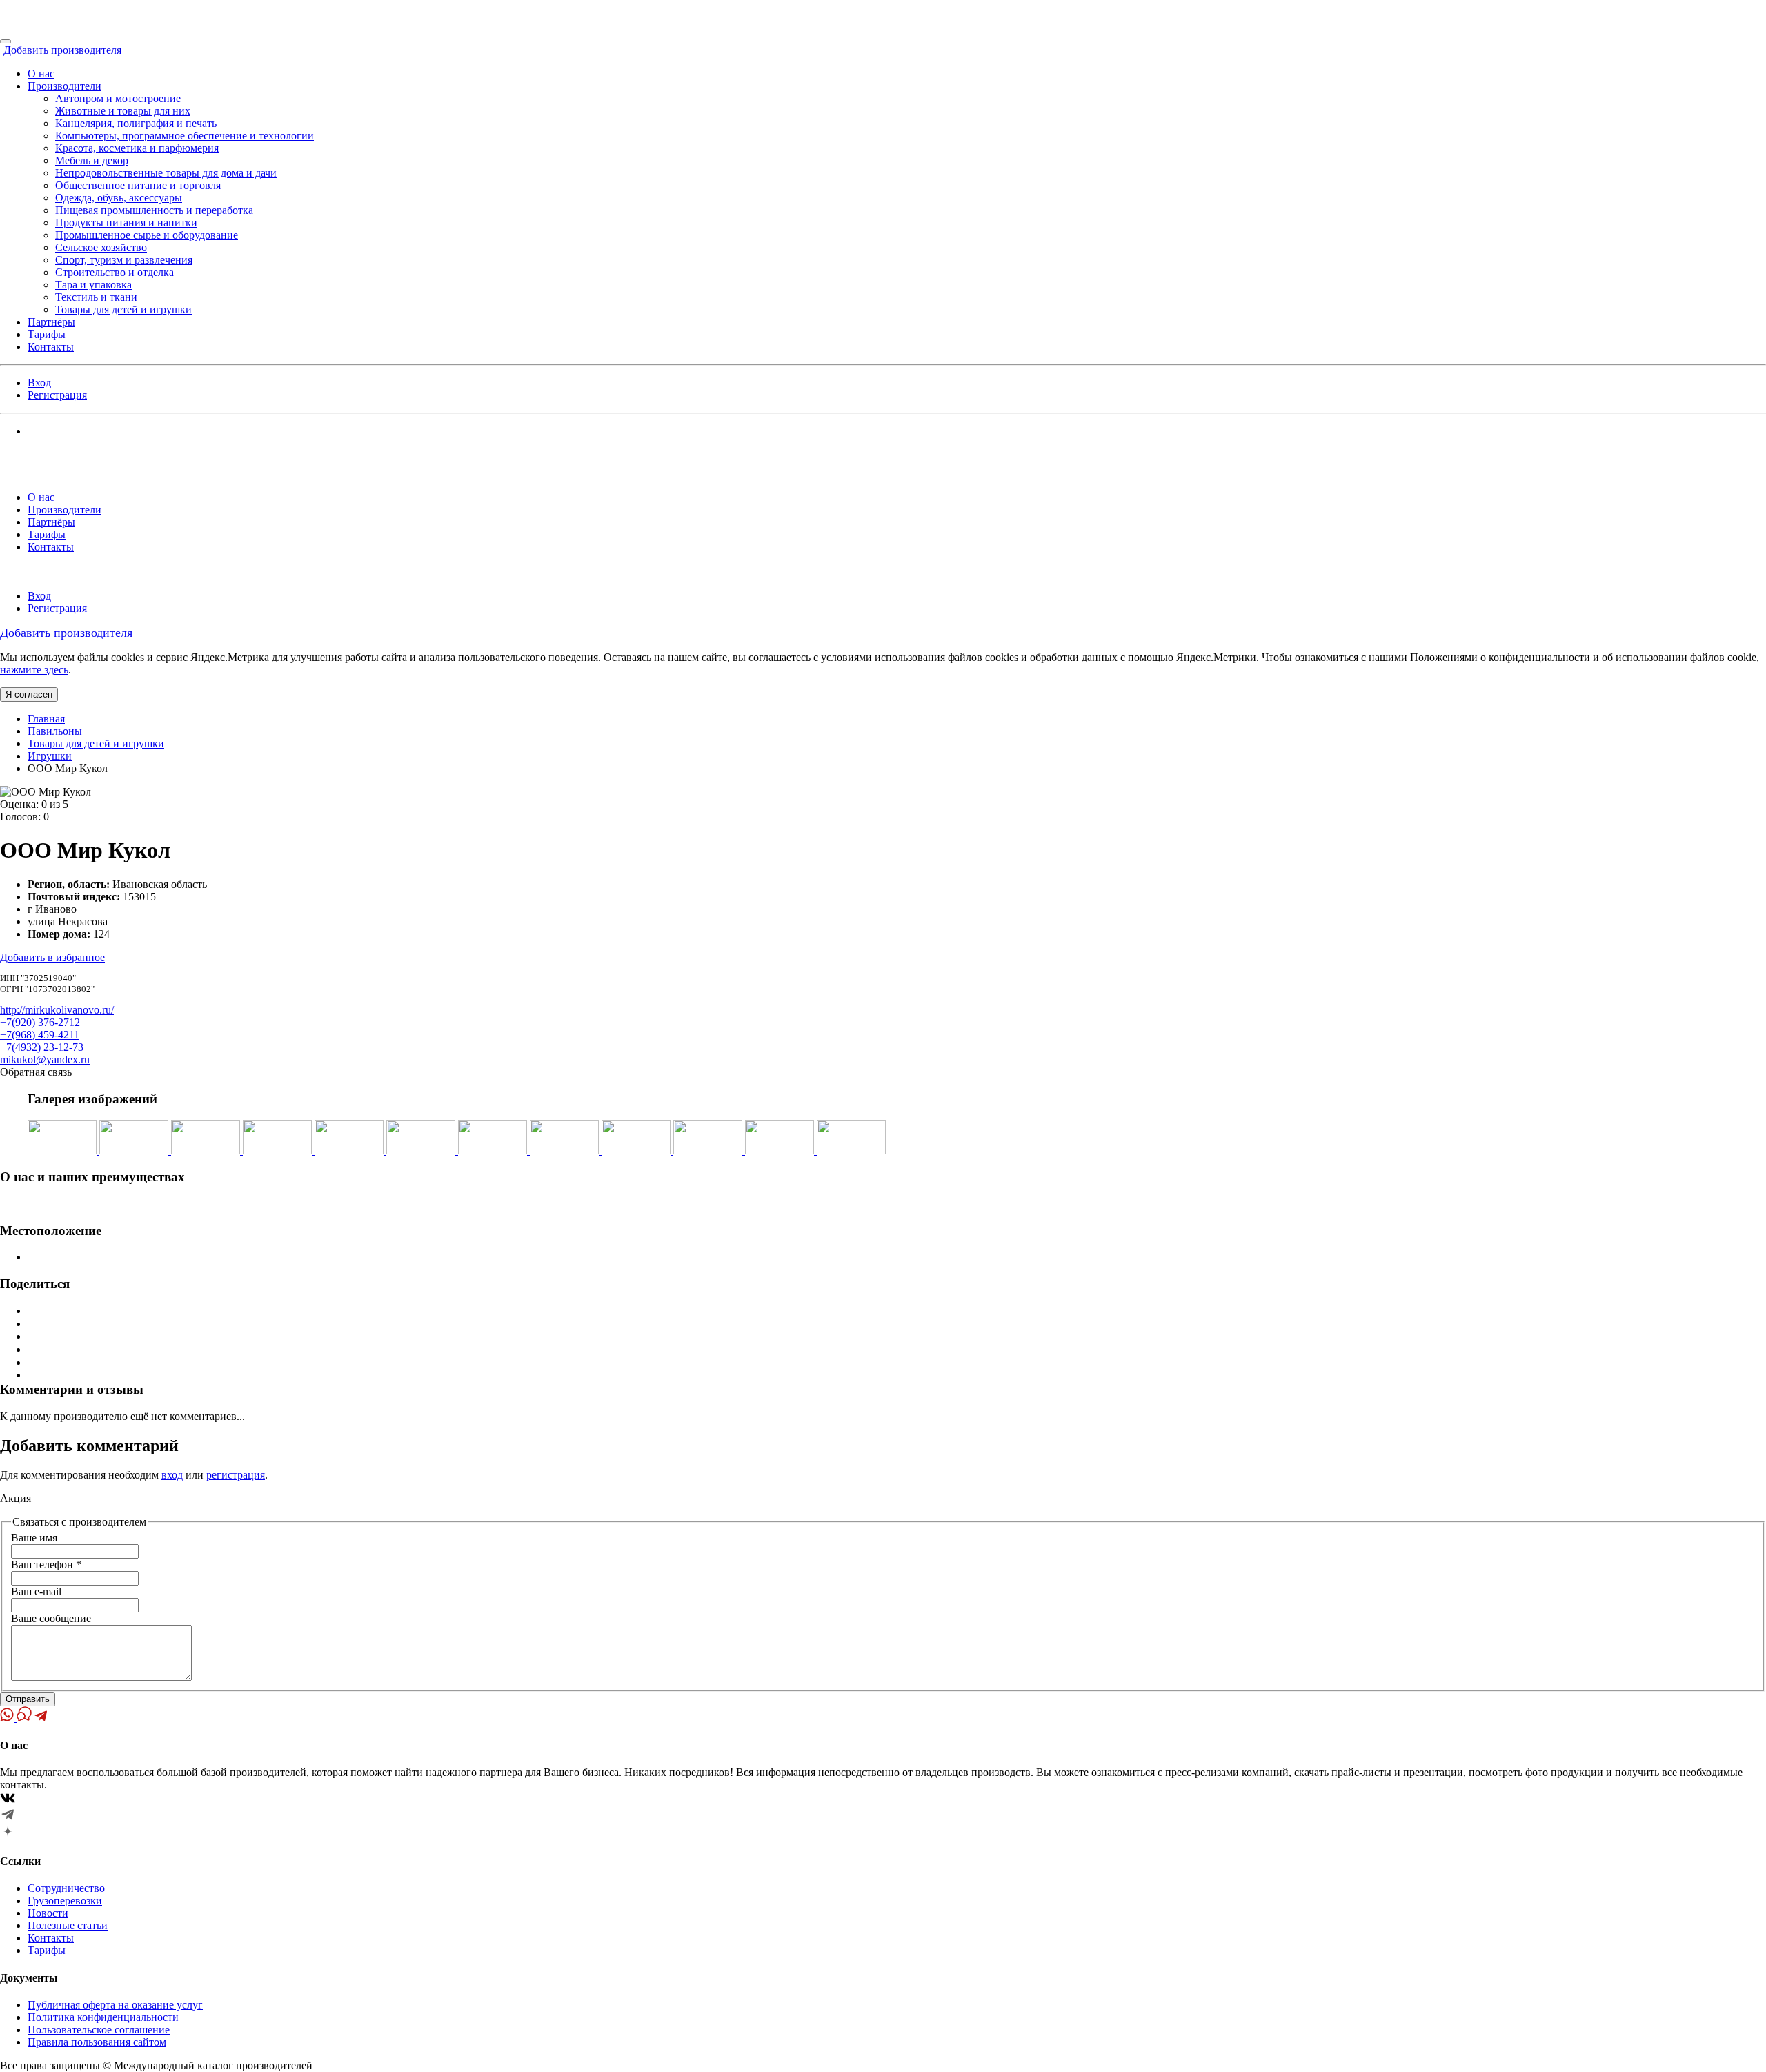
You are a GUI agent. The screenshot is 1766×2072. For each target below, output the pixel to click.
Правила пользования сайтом (97, 2042)
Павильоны (55, 731)
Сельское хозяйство (101, 247)
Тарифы (47, 334)
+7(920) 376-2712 (40, 1022)
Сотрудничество (66, 1888)
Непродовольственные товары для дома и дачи (166, 173)
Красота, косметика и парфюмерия (137, 148)
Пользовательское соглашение (99, 2030)
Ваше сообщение (51, 1618)
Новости (48, 1913)
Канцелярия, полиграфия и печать (136, 123)
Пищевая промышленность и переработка (154, 210)
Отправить (28, 1699)
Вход (39, 383)
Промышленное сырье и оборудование (147, 235)
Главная (46, 719)
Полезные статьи (68, 1925)
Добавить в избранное (52, 957)
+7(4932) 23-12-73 (42, 1047)
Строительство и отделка (115, 272)
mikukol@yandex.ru (45, 1059)
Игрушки (50, 756)
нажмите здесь (34, 670)
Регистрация (57, 395)
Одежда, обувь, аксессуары (119, 198)
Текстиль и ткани (96, 297)
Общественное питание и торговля (138, 185)
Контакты (51, 347)
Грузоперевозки (65, 1901)
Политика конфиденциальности (103, 2017)
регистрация (236, 1475)
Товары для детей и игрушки (123, 309)
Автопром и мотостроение (118, 98)
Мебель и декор (92, 160)
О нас (41, 73)
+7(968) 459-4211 (40, 1035)
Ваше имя (34, 1538)
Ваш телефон (46, 1565)
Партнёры (51, 322)
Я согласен (29, 694)
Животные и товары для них (123, 111)
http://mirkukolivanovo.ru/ (57, 1010)
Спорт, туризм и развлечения (124, 260)
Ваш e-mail (36, 1591)
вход (172, 1475)
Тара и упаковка (93, 285)
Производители (65, 86)
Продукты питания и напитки (126, 223)
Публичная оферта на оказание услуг (115, 2005)
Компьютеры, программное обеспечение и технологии (185, 136)
